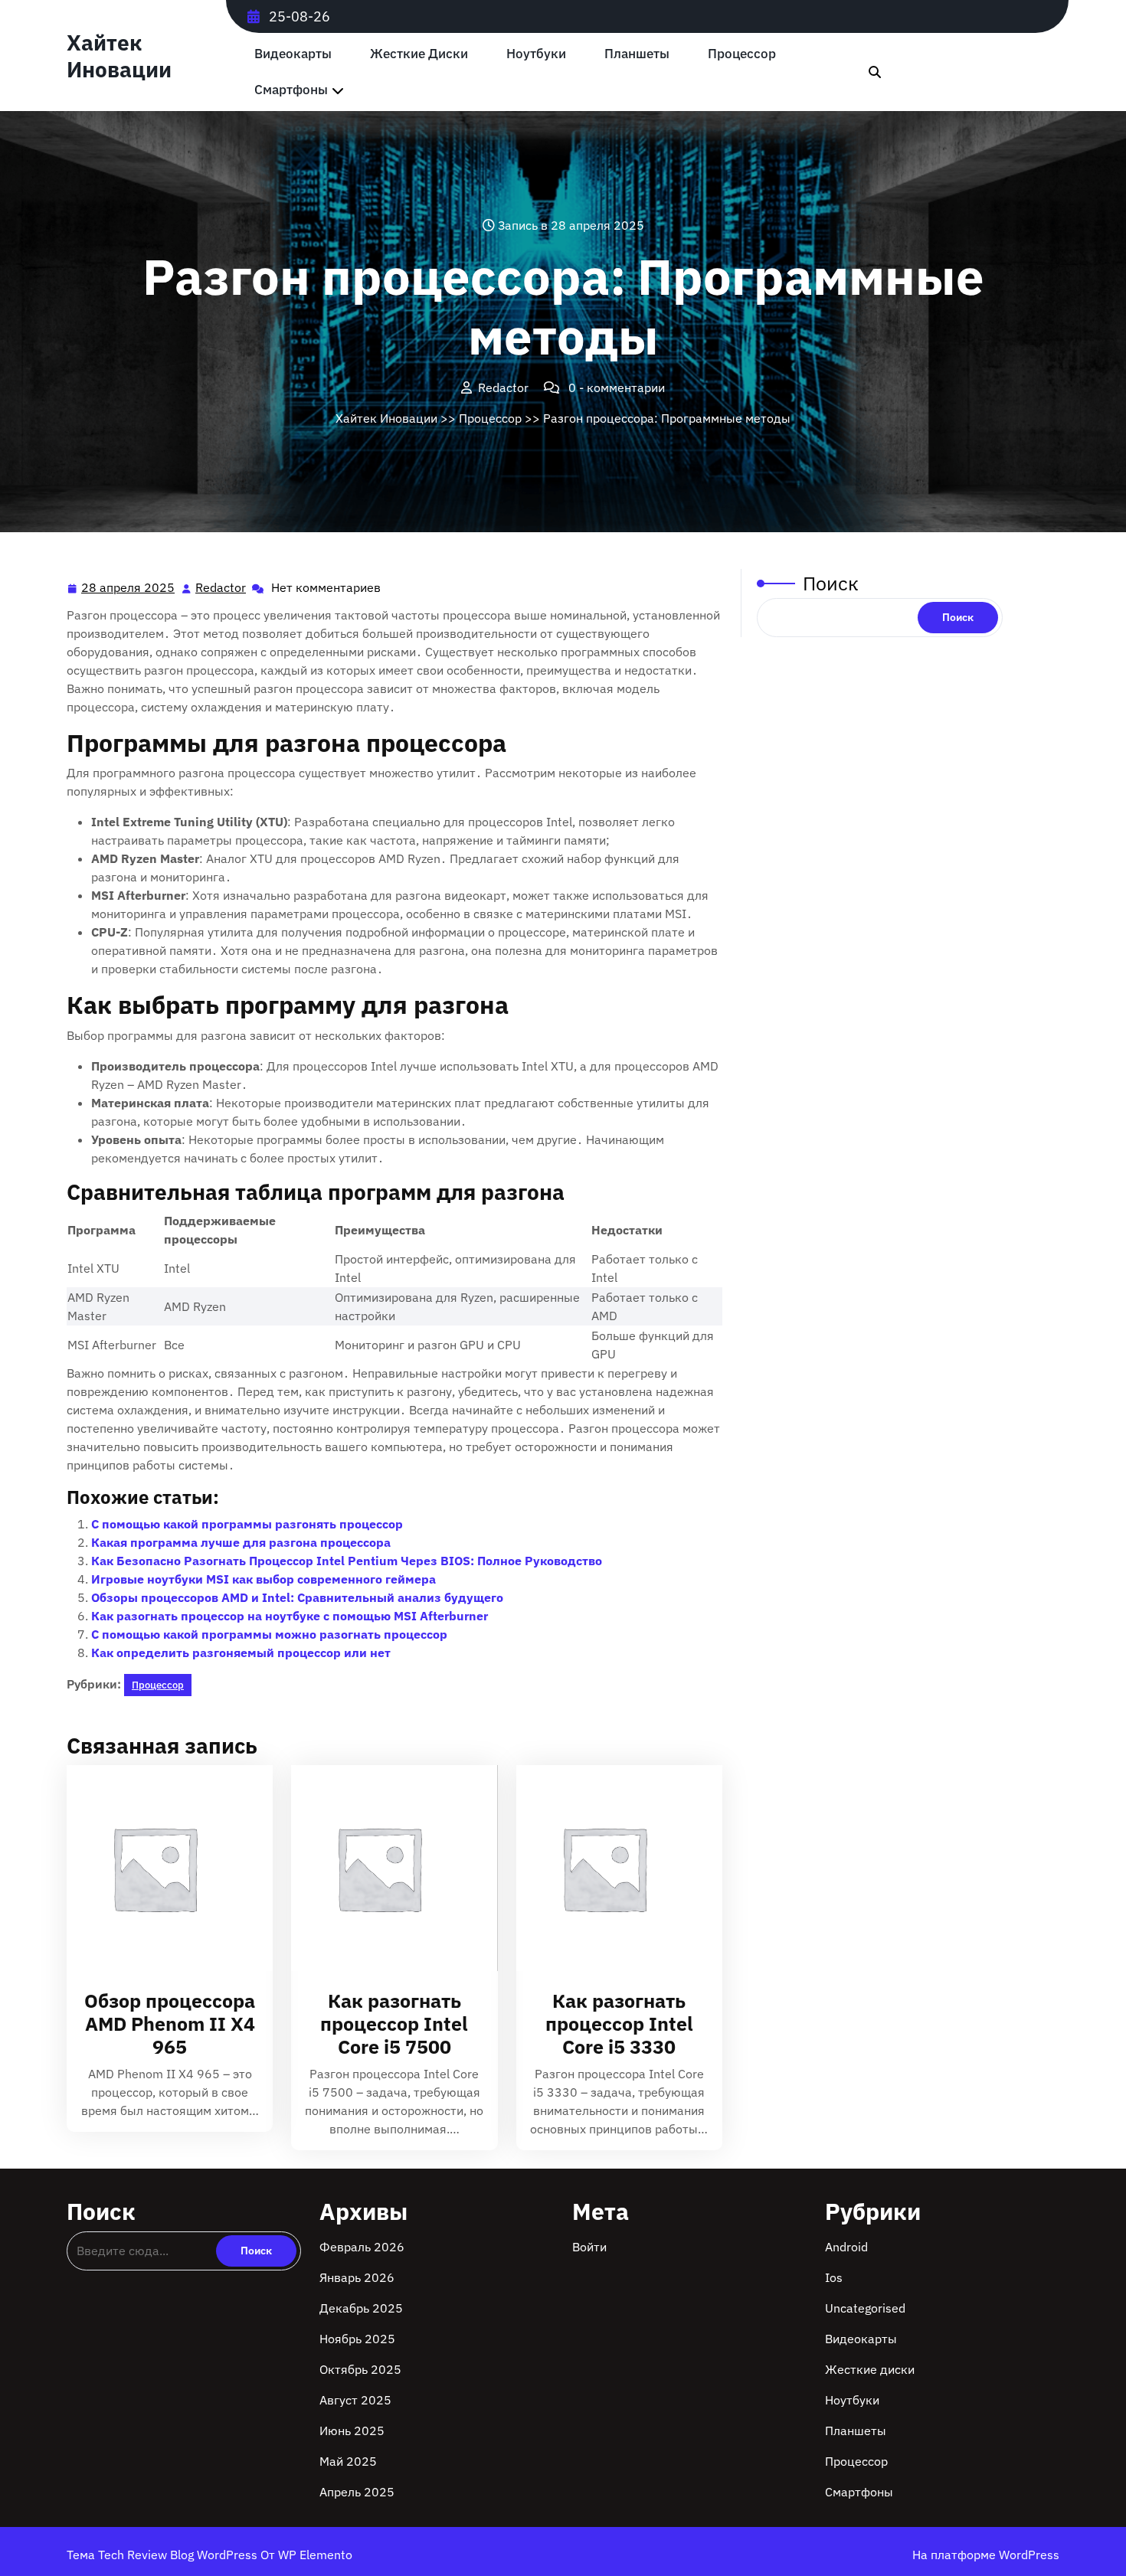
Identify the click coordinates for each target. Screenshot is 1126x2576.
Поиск (831, 583)
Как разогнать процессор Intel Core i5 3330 (619, 2024)
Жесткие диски (419, 54)
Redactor (221, 588)
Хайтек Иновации (119, 56)
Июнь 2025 (352, 2431)
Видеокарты (293, 54)
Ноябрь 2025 (357, 2339)
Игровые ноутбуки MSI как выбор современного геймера (263, 1579)
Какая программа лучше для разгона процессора (241, 1542)
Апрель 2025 (357, 2492)
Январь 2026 (357, 2277)
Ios (834, 2277)
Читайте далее (164, 1868)
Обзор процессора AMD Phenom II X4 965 (170, 2024)
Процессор (742, 54)
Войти (589, 2247)
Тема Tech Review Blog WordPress (164, 2555)
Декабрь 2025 (361, 2308)
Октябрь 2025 (360, 2369)
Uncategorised (865, 2308)
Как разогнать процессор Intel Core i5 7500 (394, 2024)
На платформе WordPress (986, 2555)
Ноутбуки (536, 54)
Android (846, 2247)
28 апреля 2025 (129, 589)
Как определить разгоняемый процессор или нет (241, 1652)
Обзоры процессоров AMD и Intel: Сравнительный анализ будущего (297, 1597)
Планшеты (637, 54)
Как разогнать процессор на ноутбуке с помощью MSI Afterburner (290, 1616)
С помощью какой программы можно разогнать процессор (269, 1634)
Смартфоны (291, 90)
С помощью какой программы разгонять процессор (247, 1524)
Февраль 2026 (362, 2247)
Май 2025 (348, 2461)
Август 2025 (355, 2400)
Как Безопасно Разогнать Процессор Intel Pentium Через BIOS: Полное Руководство (347, 1561)
